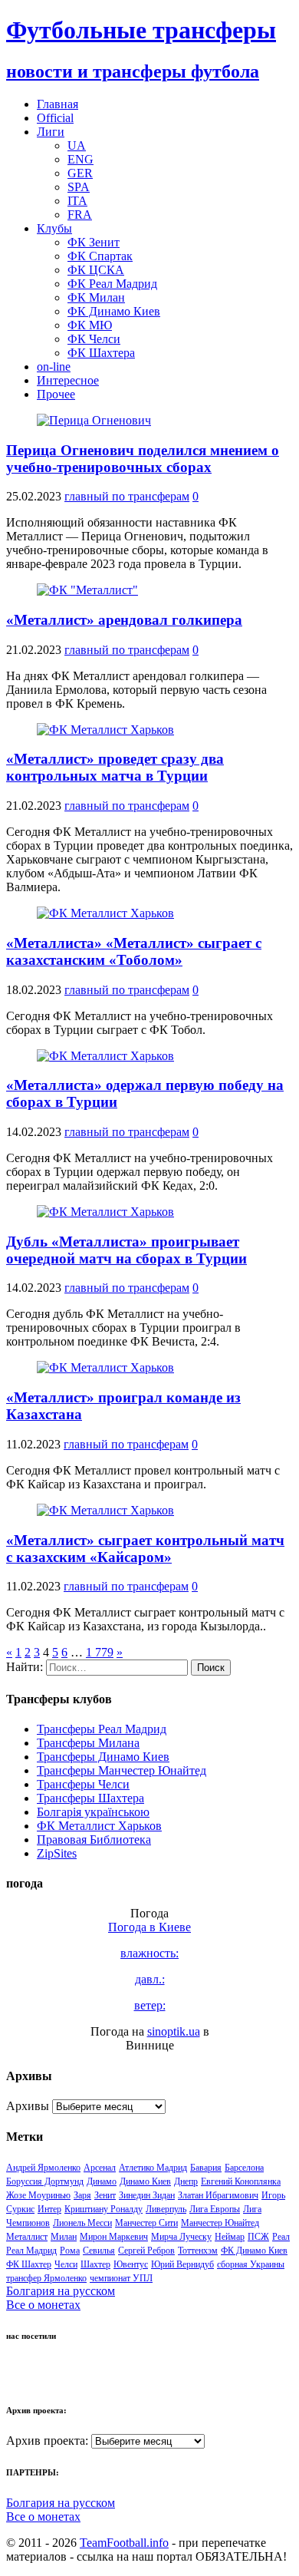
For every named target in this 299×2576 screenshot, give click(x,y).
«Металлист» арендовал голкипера (124, 620)
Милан (64, 2237)
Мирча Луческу (181, 2237)
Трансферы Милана (88, 1743)
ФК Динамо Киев (114, 311)
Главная (58, 104)
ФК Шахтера (101, 353)
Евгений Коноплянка (241, 2181)
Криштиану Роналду (103, 2209)
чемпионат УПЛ (121, 2278)
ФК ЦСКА (96, 270)
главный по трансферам (127, 496)
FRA (80, 215)
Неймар (230, 2237)
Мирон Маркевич (114, 2237)
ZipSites (57, 1853)
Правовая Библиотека (94, 1840)
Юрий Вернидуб (182, 2264)
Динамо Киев (145, 2181)
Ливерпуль (166, 2209)
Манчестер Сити (146, 2223)
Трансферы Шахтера (90, 1798)
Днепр (186, 2181)
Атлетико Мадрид (153, 2168)
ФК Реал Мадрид (112, 284)
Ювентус (131, 2264)
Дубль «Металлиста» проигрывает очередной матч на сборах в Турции (127, 1250)
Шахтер (95, 2264)
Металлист (27, 2237)
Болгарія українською (93, 1812)
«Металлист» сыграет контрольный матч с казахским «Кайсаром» (145, 1549)
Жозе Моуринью (38, 2195)
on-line (54, 367)
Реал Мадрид (31, 2251)
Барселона (244, 2168)
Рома (70, 2251)
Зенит (105, 2195)
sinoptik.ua (174, 2031)
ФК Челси (94, 339)
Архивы (28, 2106)
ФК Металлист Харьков (99, 1826)
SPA (79, 187)
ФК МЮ (90, 325)
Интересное (68, 380)
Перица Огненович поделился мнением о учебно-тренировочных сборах (143, 459)
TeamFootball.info (124, 2543)
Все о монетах (43, 2305)
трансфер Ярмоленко (46, 2278)
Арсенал (100, 2168)
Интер (49, 2209)
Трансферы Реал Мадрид (102, 1729)
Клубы (54, 228)
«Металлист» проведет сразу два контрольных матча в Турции (115, 767)
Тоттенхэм (198, 2251)
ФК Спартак (100, 256)
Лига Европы (215, 2209)
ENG (80, 159)
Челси (66, 2264)
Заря (82, 2195)
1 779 (100, 1652)
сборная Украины (251, 2264)
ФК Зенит (94, 242)
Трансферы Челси (83, 1784)
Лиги (51, 132)
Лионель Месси (82, 2223)
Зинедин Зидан (147, 2195)
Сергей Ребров (146, 2251)
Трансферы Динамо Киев (103, 1757)
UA (77, 145)
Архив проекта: (47, 2441)
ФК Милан (96, 297)
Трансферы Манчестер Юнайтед (122, 1770)
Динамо (102, 2181)
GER (80, 173)
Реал (281, 2237)
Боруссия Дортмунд (45, 2181)
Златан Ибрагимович (218, 2195)
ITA (77, 201)
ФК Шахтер (29, 2264)
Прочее (56, 394)
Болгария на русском (61, 2291)
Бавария (206, 2168)
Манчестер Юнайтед (220, 2223)
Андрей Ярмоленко (43, 2168)
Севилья (99, 2251)
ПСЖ (258, 2237)
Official (55, 118)
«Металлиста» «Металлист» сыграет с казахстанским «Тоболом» (134, 951)
